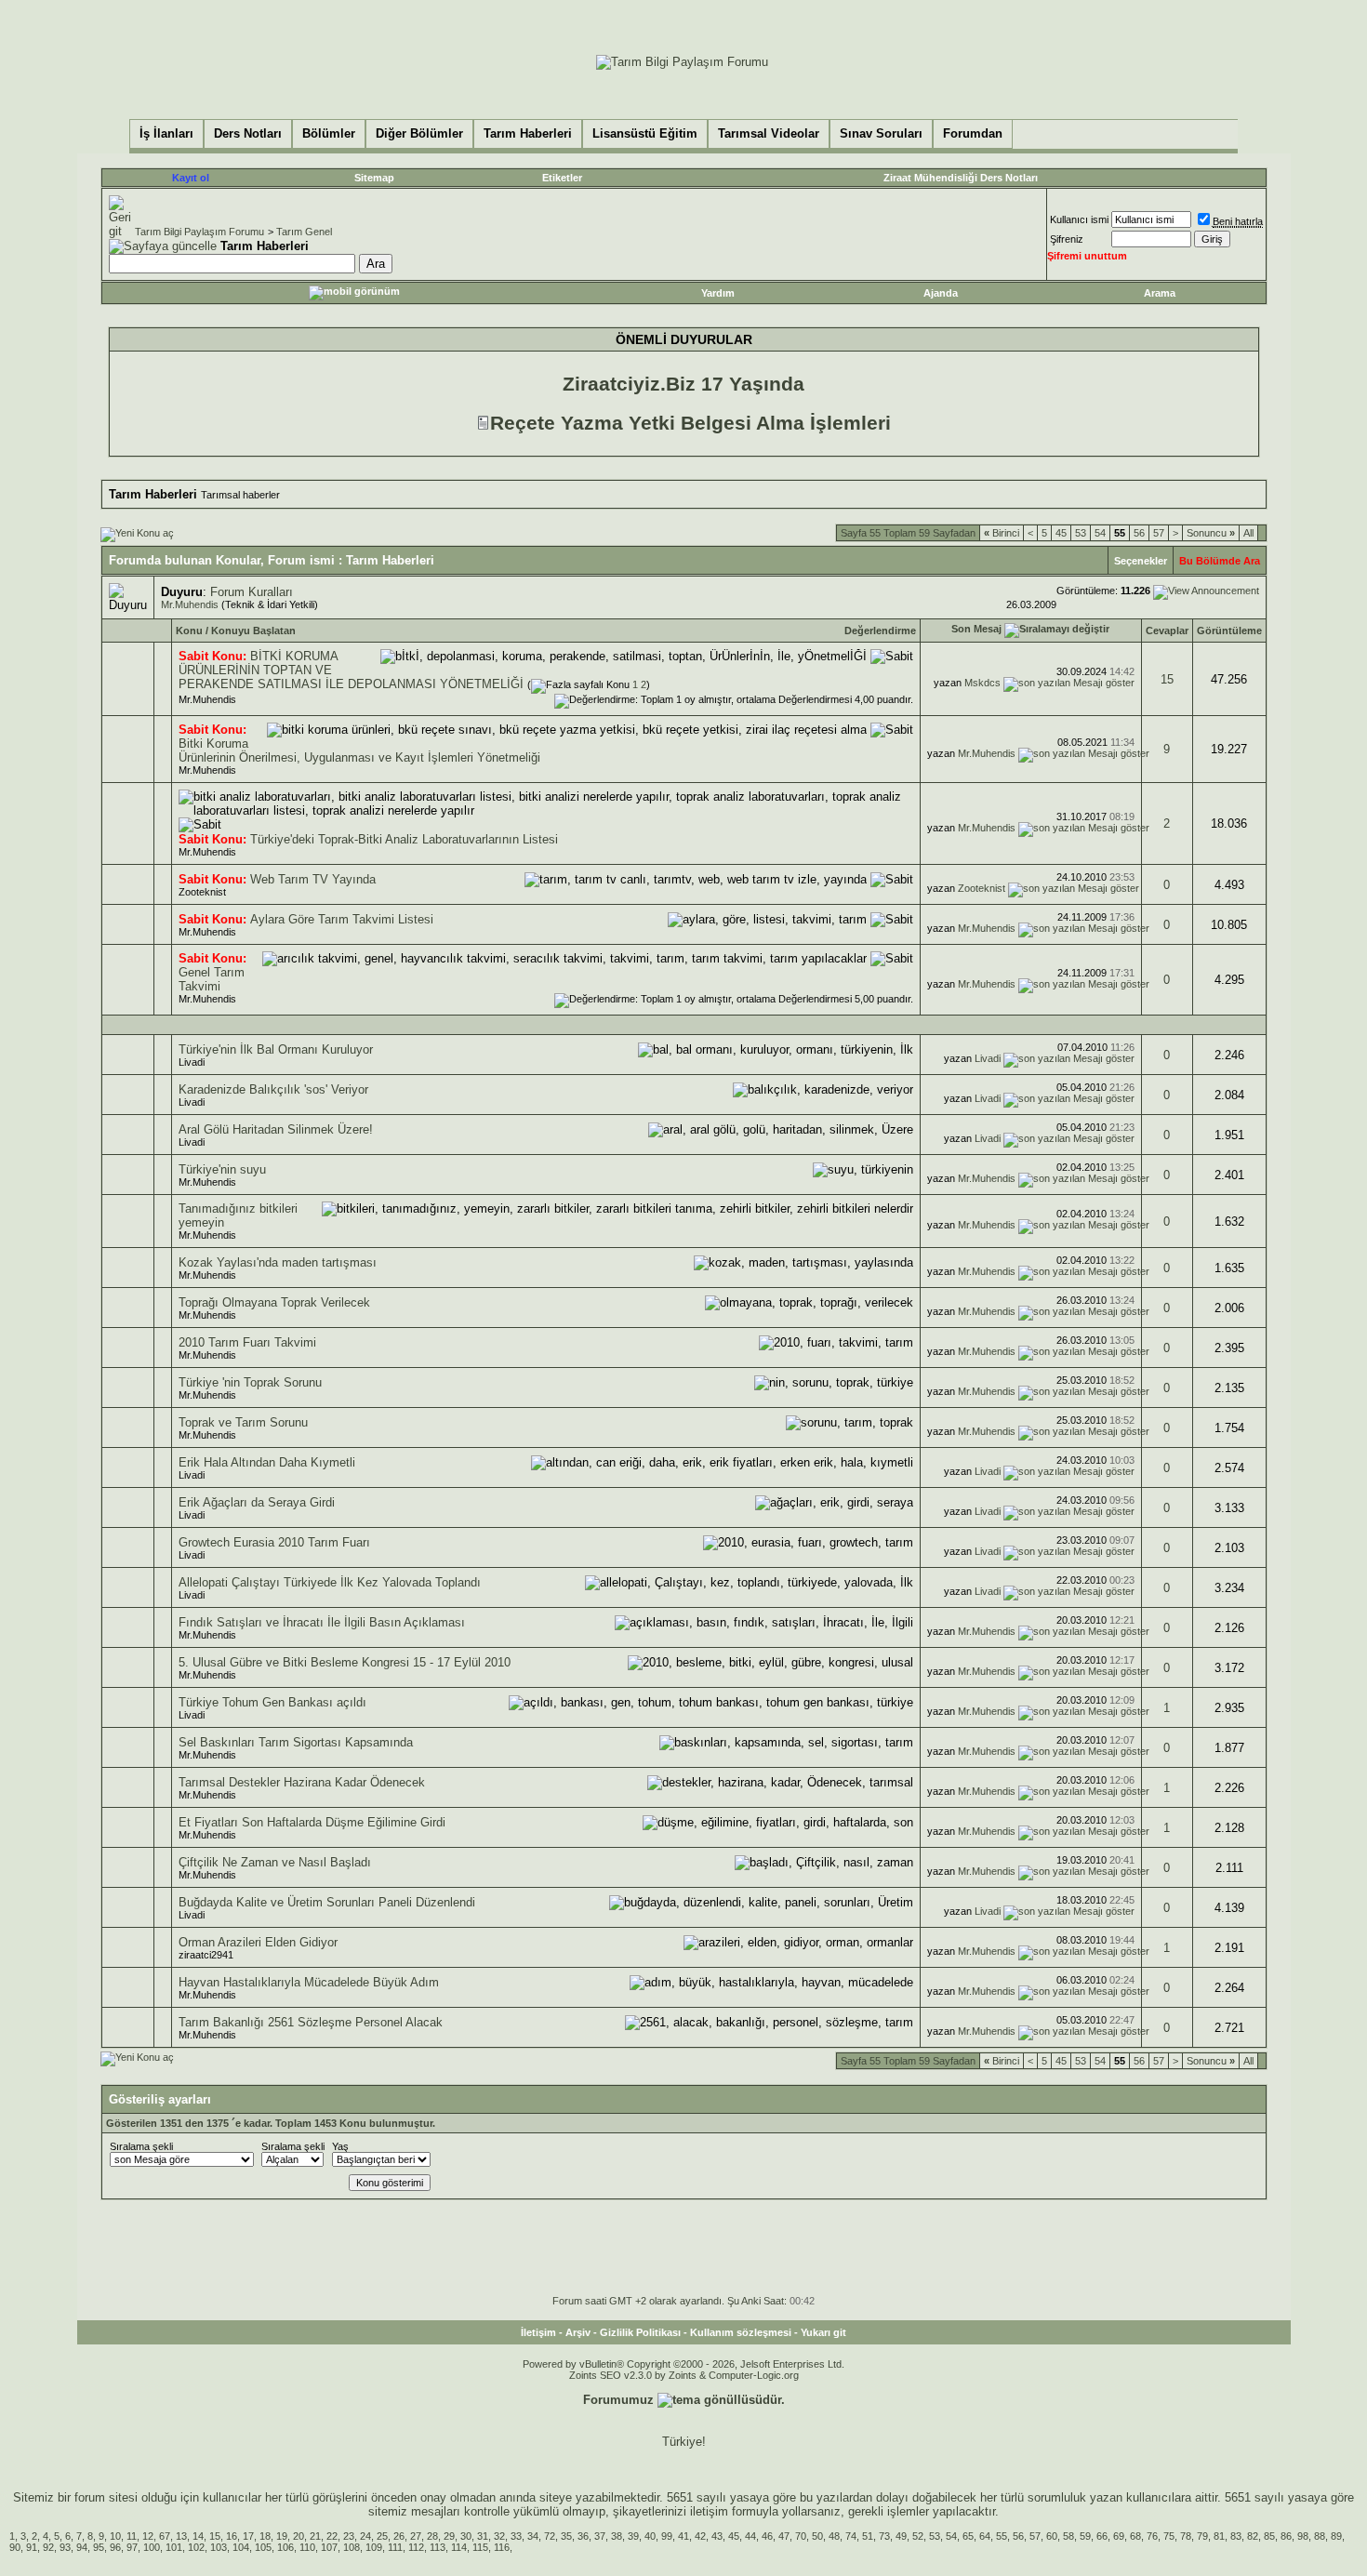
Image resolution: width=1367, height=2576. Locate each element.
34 (533, 2536)
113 (438, 2547)
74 (851, 2536)
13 (181, 2536)
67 (165, 2536)
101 (174, 2547)
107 (329, 2547)
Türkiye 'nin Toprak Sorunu (250, 1382)
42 (700, 2536)
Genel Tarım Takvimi (212, 979)
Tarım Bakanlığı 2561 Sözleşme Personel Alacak (311, 2022)
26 (399, 2536)
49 (901, 2536)
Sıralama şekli (141, 2146)
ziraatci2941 (206, 1955)
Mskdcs (982, 683)
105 (263, 2547)
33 (516, 2536)
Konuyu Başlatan (253, 631)
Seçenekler (1141, 561)
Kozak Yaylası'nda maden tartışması (278, 1262)
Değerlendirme (880, 631)
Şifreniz (1067, 239)
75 (1169, 2536)
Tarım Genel (304, 232)
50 (817, 2536)
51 (868, 2536)
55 (1002, 2536)
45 (1061, 533)
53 (1081, 533)
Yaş (340, 2146)
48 (834, 2536)
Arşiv (578, 2332)
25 (382, 2536)
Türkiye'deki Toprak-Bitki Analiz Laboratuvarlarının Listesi (404, 839)
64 (985, 2536)
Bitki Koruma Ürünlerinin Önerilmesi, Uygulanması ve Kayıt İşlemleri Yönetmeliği (359, 750)
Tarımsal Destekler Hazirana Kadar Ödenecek (302, 1782)
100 (152, 2547)
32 (499, 2536)
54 (1100, 533)
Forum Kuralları (252, 592)
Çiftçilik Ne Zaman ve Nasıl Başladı (275, 1862)
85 (1269, 2536)
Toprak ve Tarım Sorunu (243, 1422)
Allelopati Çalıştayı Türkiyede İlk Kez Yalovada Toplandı (330, 1582)
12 (148, 2536)
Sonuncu (1211, 533)
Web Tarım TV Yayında (313, 879)
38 (617, 2536)
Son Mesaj (976, 629)
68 (1135, 2536)
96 (115, 2547)
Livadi (192, 1062)
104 (241, 2547)
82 (1253, 2536)
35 (566, 2536)
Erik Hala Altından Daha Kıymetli (267, 1462)
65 (968, 2536)
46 (767, 2536)
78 (1186, 2536)
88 (1320, 2536)
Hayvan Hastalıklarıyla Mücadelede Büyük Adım (309, 1982)
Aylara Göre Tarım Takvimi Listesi (342, 919)
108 (352, 2547)
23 (349, 2536)
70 (801, 2536)
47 (784, 2536)
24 (365, 2536)
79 (1202, 2536)
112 (416, 2547)
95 (99, 2547)
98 (1303, 2536)
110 (307, 2547)
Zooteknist (202, 892)
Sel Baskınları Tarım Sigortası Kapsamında (296, 1742)
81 (1219, 2536)
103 (219, 2547)
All (1248, 533)
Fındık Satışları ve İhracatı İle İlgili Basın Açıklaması (322, 1622)
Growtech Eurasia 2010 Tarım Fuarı (274, 1542)
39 (633, 2536)
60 (1052, 2536)
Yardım (718, 293)
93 (65, 2547)
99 (667, 2536)
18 (265, 2536)
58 (1068, 2536)
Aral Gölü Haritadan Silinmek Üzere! (276, 1129)
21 (315, 2536)
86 (1286, 2536)
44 (750, 2536)
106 (285, 2547)
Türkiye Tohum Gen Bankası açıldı (272, 1702)
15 (1167, 679)
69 (1119, 2536)
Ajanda (941, 293)
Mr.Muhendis (190, 604)
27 (416, 2536)
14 (198, 2536)
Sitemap (374, 178)
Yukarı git (823, 2332)
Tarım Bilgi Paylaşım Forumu (199, 232)
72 (550, 2536)
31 (483, 2536)
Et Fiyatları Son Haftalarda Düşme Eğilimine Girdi (312, 1822)
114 (459, 2547)
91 (32, 2547)
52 (918, 2536)
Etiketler (562, 178)
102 (196, 2547)
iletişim (709, 2511)
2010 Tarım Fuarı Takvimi (247, 1342)
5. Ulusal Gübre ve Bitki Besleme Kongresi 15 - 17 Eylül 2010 (345, 1662)
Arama (1160, 293)
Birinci (1002, 533)
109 (374, 2547)
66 (1102, 2536)
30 (466, 2536)
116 (502, 2547)
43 (717, 2536)
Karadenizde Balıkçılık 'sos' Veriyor (273, 1089)
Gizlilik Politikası (640, 2332)
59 (1085, 2536)
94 (82, 2547)
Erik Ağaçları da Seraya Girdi (257, 1502)
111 (395, 2547)
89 (1336, 2536)
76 (1152, 2536)
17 (248, 2536)
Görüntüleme (1229, 631)
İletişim (538, 2332)
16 (232, 2536)
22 (332, 2536)
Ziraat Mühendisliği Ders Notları (961, 178)
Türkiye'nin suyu (222, 1169)
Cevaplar (1167, 631)
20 (299, 2536)
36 (583, 2536)
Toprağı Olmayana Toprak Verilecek (274, 1302)
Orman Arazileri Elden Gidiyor (258, 1942)
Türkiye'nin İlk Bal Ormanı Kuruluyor (276, 1049)
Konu (189, 631)
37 (600, 2536)
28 (432, 2536)
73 (884, 2536)
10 (115, 2536)
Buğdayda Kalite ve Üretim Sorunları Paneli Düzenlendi (327, 1902)
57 (1159, 533)
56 (1139, 533)
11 (132, 2536)
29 (449, 2536)
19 (282, 2536)
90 (15, 2547)
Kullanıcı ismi (1079, 219)
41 (683, 2536)
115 (480, 2547)
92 (48, 2547)
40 (650, 2536)
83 (1236, 2536)
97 (132, 2547)
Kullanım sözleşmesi (741, 2332)
